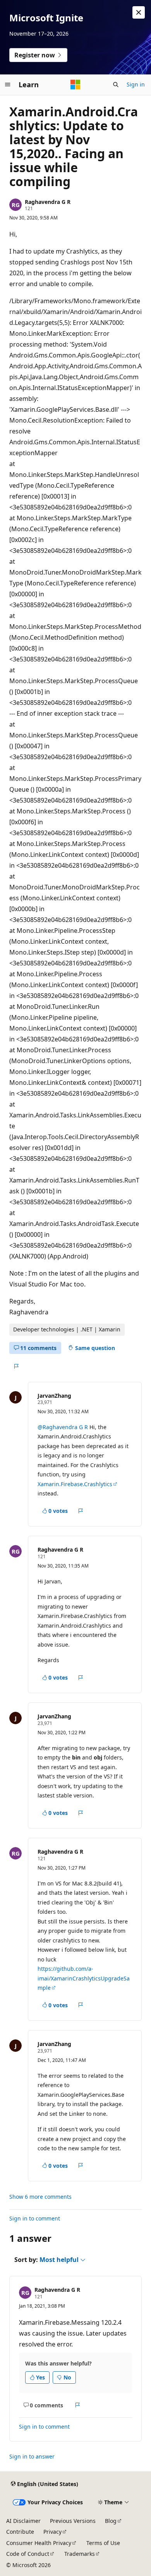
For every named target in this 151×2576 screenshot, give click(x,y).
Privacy (52, 2532)
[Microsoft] (75, 85)
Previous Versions (73, 2521)
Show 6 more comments (40, 2197)
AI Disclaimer (23, 2521)
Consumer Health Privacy (39, 2543)
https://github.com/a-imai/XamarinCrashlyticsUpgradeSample (84, 1978)
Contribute (20, 2532)
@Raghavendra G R (63, 1427)
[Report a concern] (16, 1366)
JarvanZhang (54, 1396)
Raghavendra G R (48, 202)
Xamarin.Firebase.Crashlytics (75, 1484)
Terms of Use (103, 2543)
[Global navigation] (8, 85)
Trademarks (80, 2554)
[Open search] (116, 85)
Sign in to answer (32, 2456)
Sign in (136, 84)
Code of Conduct (28, 2554)
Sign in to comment (35, 2218)
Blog (111, 2521)
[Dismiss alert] (139, 12)
